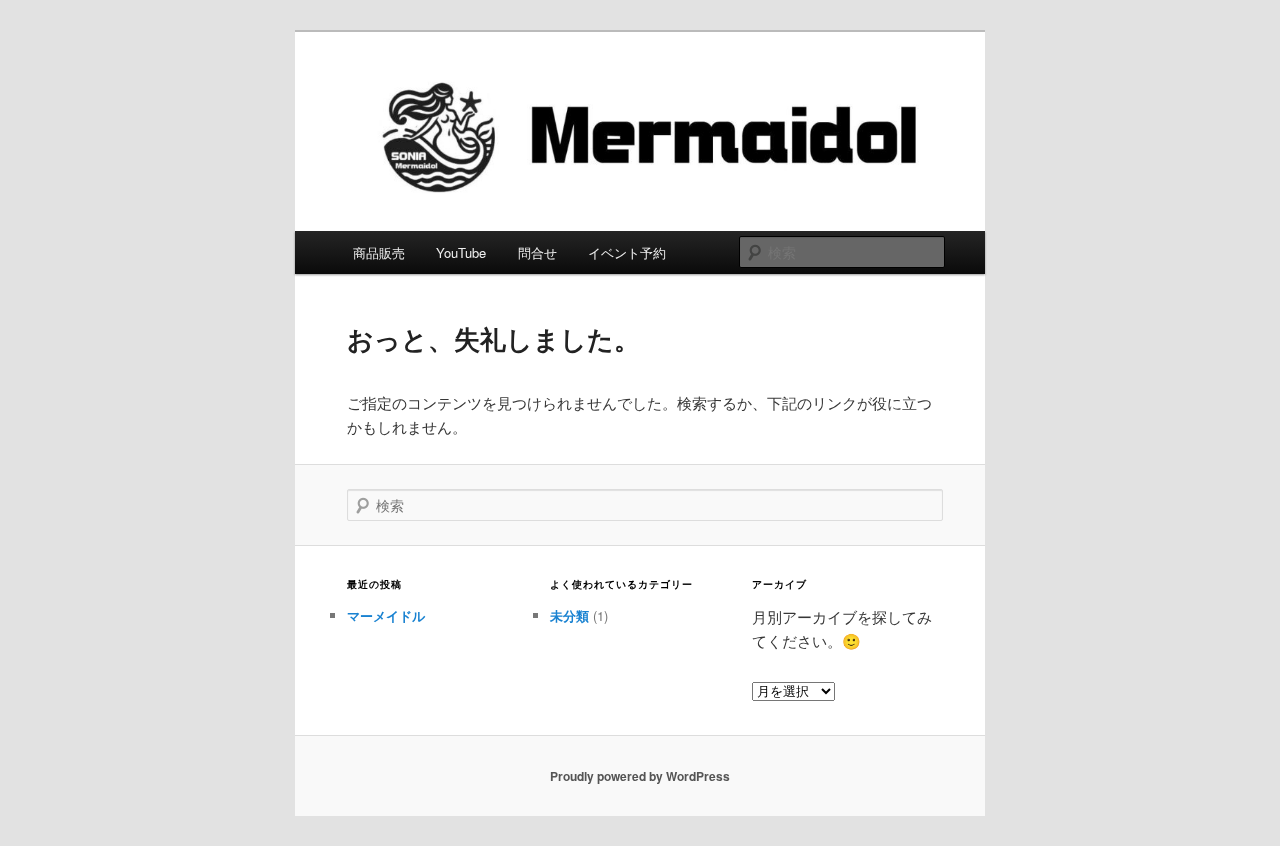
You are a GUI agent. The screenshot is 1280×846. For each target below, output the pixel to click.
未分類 (569, 615)
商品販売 (379, 252)
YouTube (461, 252)
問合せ (537, 252)
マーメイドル (386, 615)
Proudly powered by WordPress (640, 776)
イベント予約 (627, 252)
